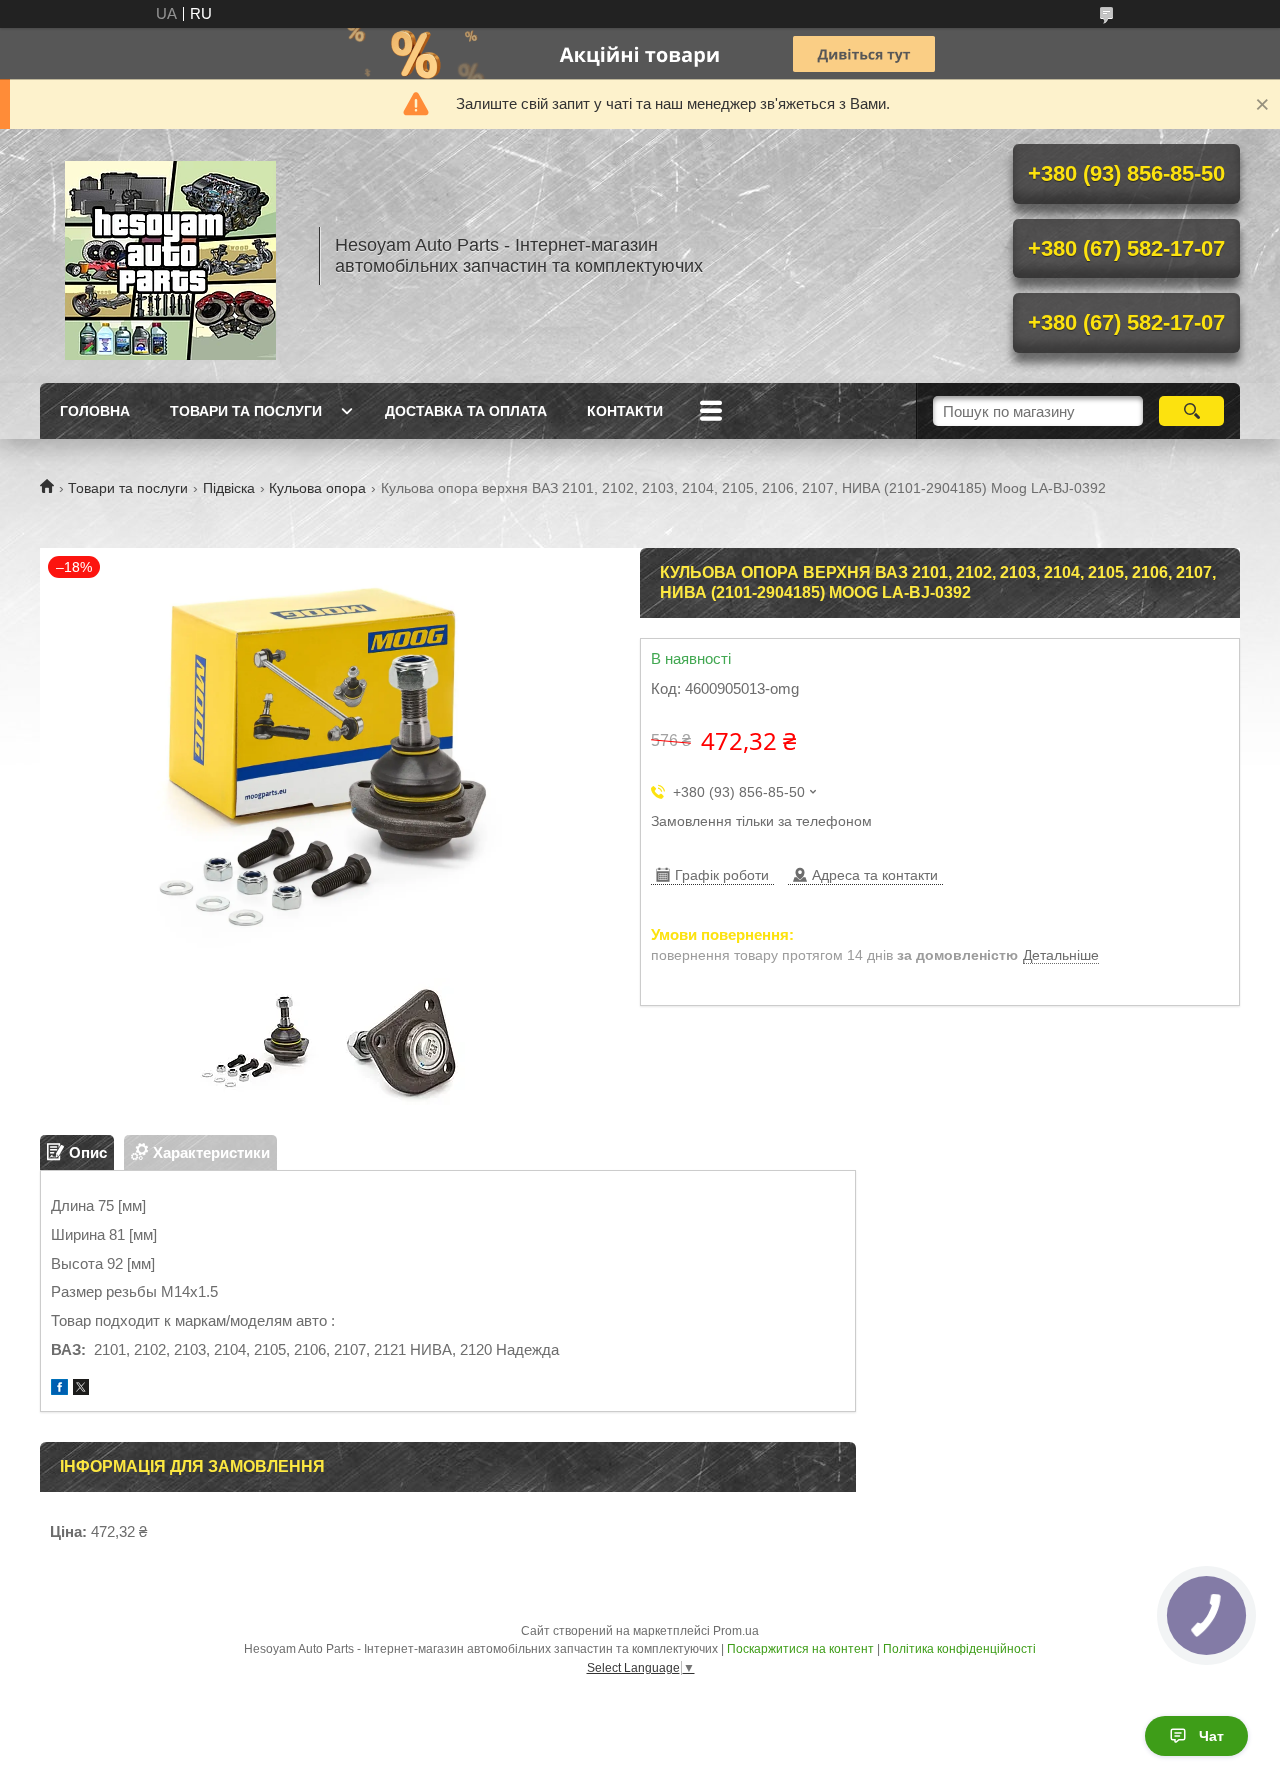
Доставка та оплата (466, 411)
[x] (81, 1389)
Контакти (625, 411)
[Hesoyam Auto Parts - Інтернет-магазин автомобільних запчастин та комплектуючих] (170, 256)
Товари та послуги (246, 411)
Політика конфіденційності (959, 1649)
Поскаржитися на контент (800, 1649)
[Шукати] (1191, 411)
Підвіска (229, 488)
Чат (1211, 1736)
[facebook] (59, 1389)
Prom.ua (736, 1631)
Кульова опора (317, 488)
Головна (95, 411)
